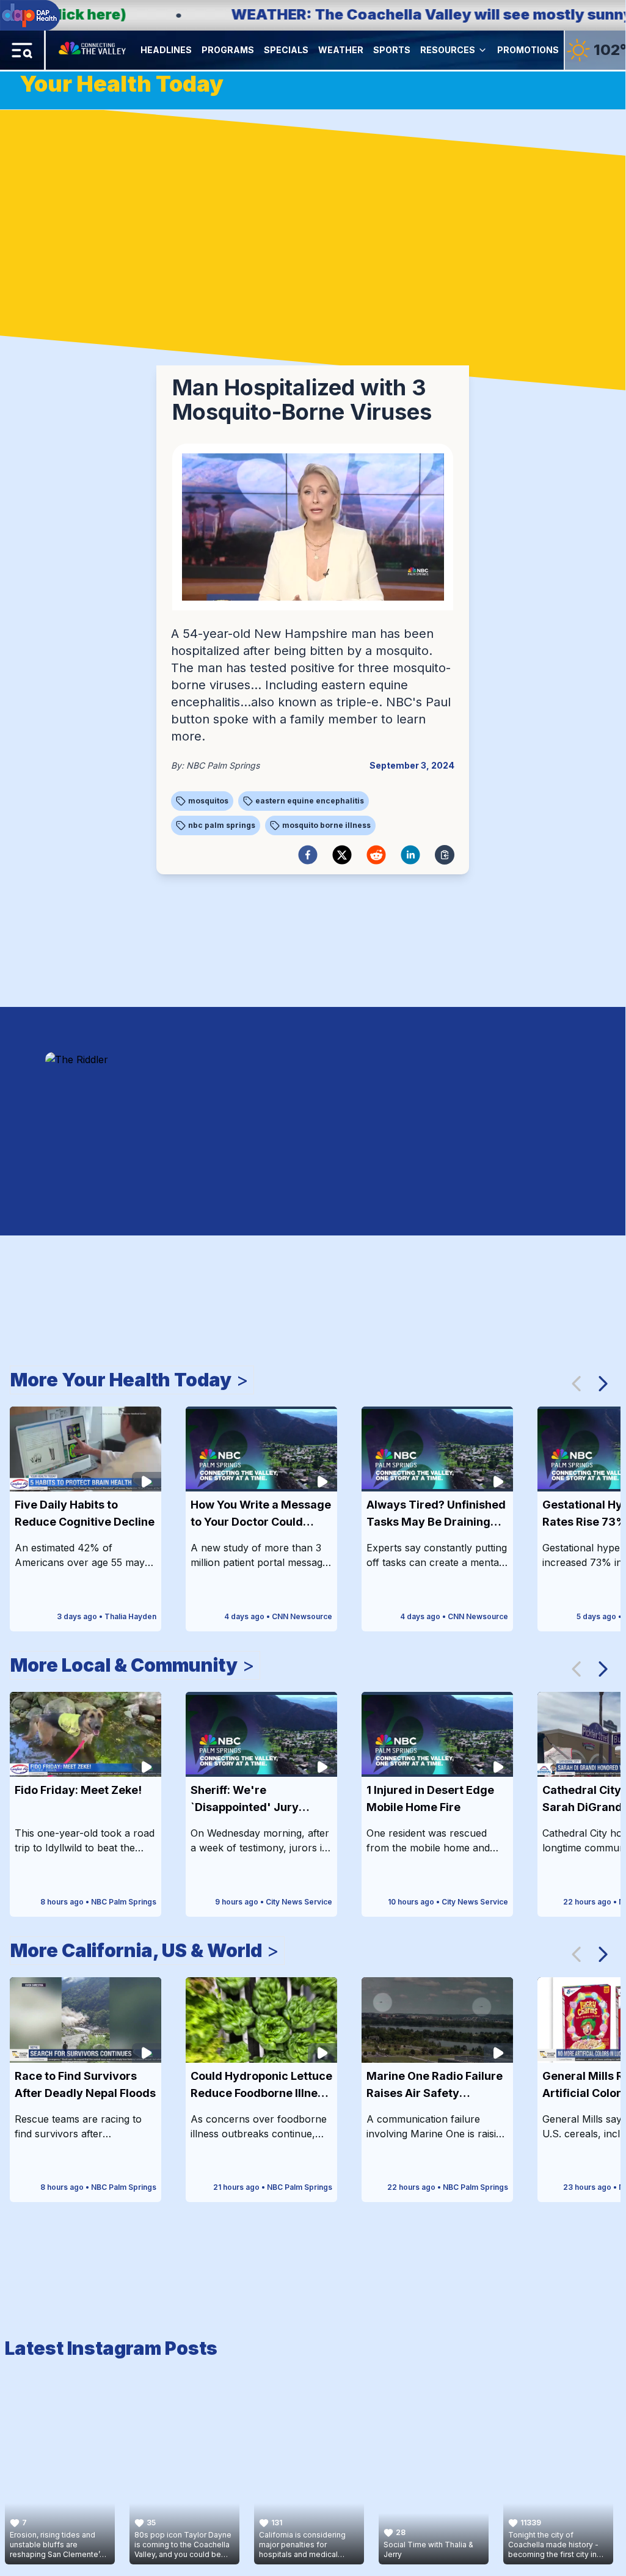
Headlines (166, 50)
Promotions (528, 50)
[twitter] (342, 855)
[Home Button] (93, 50)
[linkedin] (410, 855)
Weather (341, 50)
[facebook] (308, 855)
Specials (286, 50)
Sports (392, 50)
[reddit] (376, 855)
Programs (228, 50)
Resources (448, 50)
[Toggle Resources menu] (482, 50)
